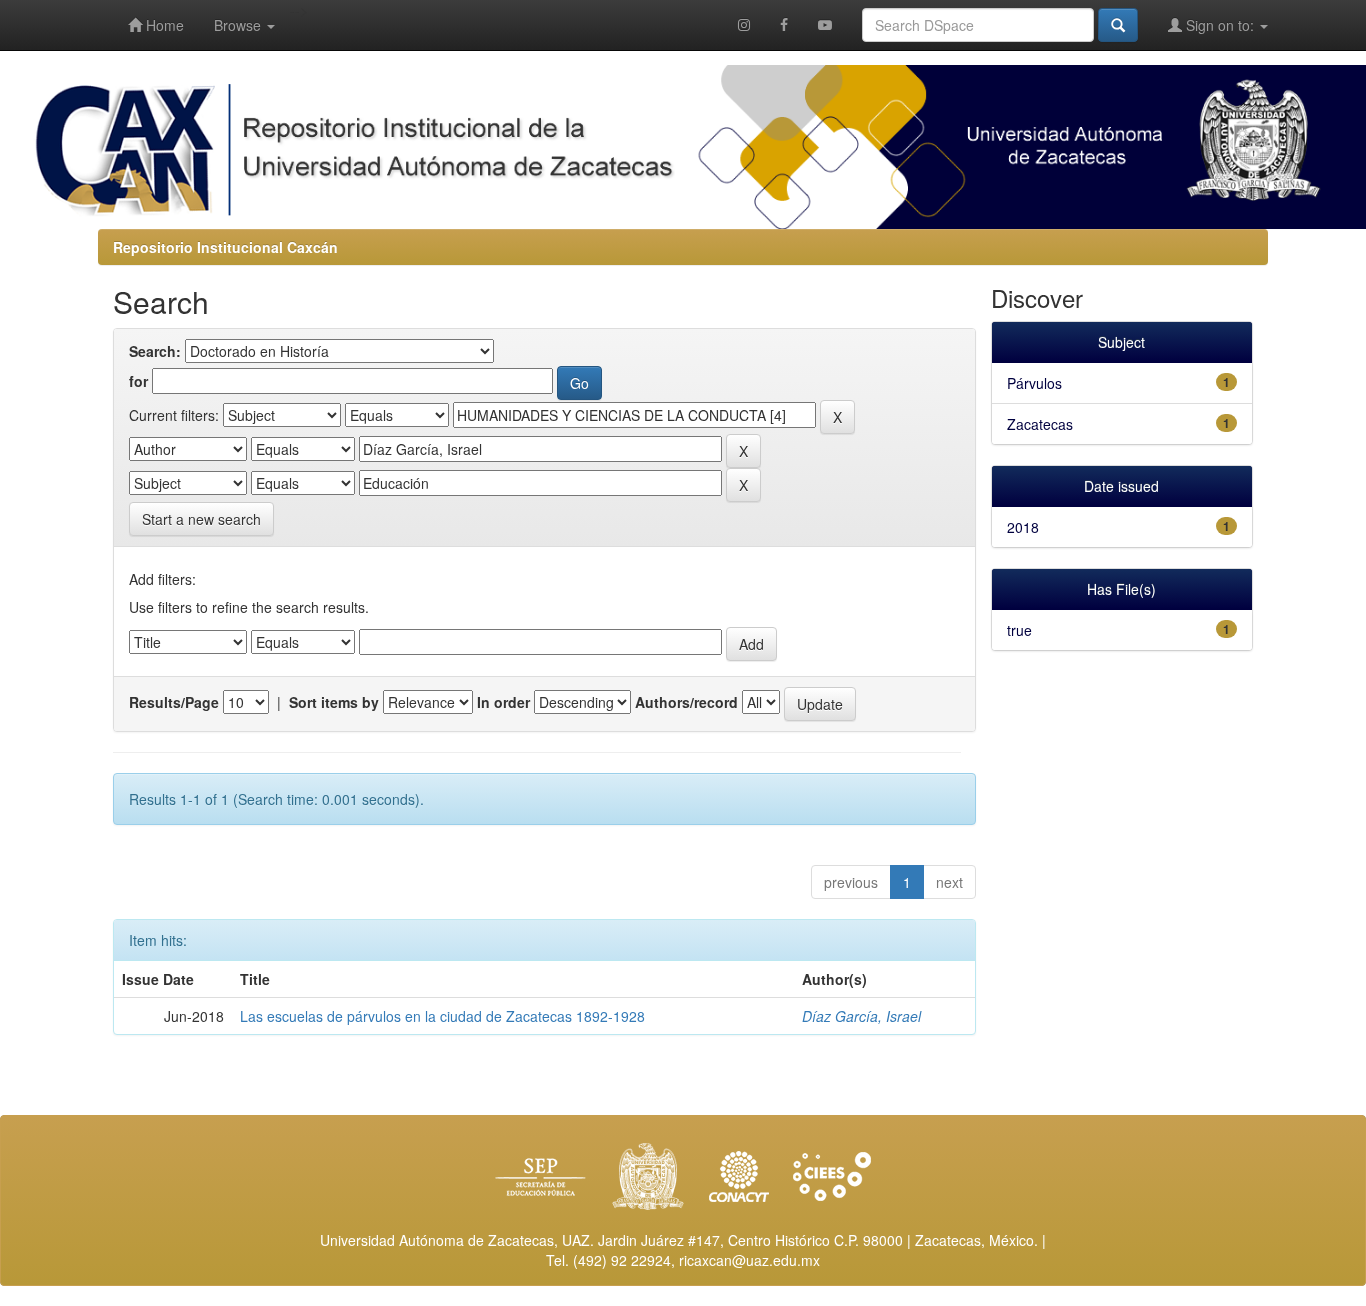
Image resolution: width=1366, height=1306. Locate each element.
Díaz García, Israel (861, 1016)
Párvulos (1034, 383)
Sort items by (334, 702)
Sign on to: (1220, 25)
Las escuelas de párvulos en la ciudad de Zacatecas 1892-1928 (442, 1016)
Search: (155, 351)
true (1019, 630)
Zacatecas (1040, 424)
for (138, 381)
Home (163, 25)
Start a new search (201, 519)
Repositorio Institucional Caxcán (225, 247)
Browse (239, 25)
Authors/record (686, 702)
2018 (1023, 527)
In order (503, 702)
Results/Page (174, 702)
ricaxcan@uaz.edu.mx (749, 1260)
